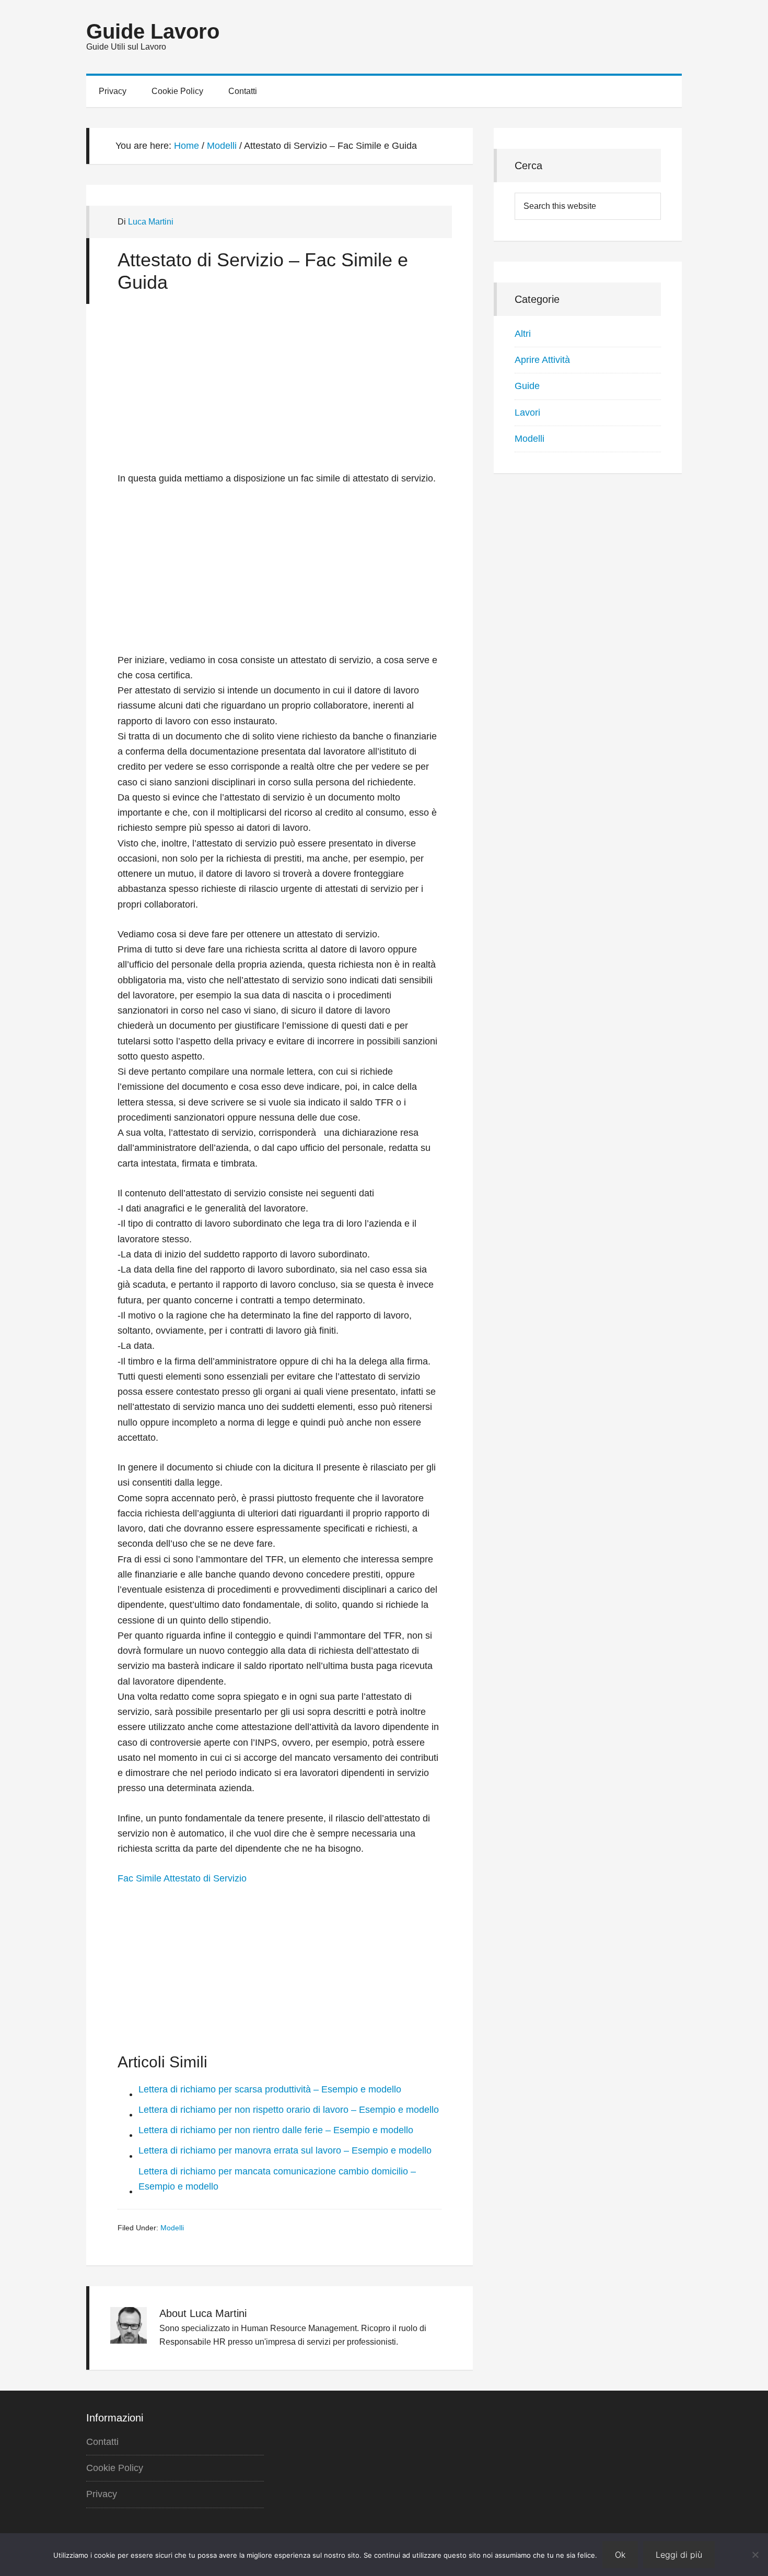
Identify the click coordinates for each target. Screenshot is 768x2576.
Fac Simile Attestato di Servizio (182, 1878)
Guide (527, 386)
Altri (523, 334)
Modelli (172, 2228)
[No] (755, 2555)
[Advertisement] (280, 393)
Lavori (527, 413)
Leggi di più (679, 2555)
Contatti (102, 2442)
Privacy (102, 2494)
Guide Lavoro (153, 31)
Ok (620, 2555)
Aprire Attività (542, 360)
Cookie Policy (115, 2468)
